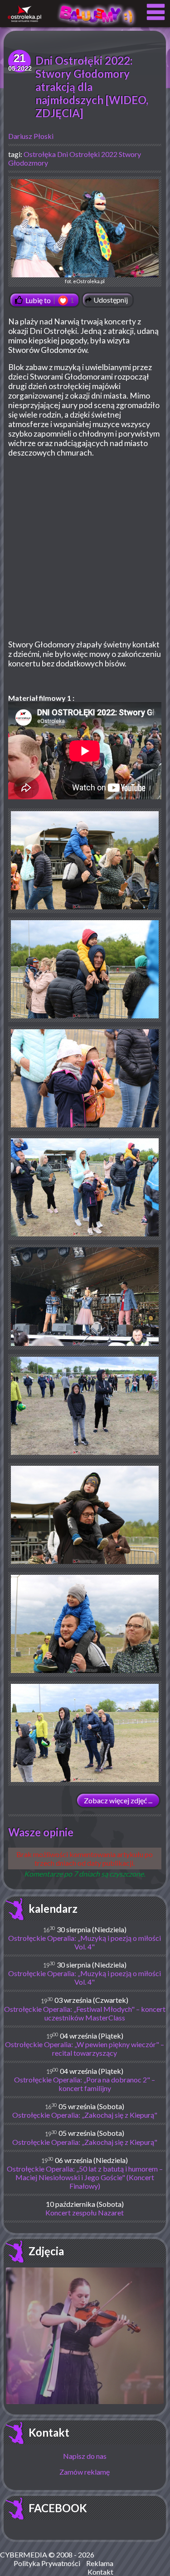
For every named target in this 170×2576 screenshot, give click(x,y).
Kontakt (49, 2432)
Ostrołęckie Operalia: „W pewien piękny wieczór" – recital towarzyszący (85, 2048)
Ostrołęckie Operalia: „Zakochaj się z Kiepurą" (85, 2115)
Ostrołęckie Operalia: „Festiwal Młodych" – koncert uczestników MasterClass (85, 2013)
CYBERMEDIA (24, 2555)
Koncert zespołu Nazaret (85, 2212)
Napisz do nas (85, 2456)
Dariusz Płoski (31, 136)
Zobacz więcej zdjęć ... (118, 1800)
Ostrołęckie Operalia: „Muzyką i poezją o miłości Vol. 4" (85, 1942)
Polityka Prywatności (47, 2563)
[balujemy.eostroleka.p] (97, 25)
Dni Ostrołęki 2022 (87, 154)
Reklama (100, 2563)
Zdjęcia (46, 2251)
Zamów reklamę (85, 2472)
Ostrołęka (40, 154)
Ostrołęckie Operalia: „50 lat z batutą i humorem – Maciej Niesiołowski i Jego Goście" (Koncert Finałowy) (85, 2177)
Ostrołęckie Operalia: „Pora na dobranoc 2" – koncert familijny (85, 2084)
